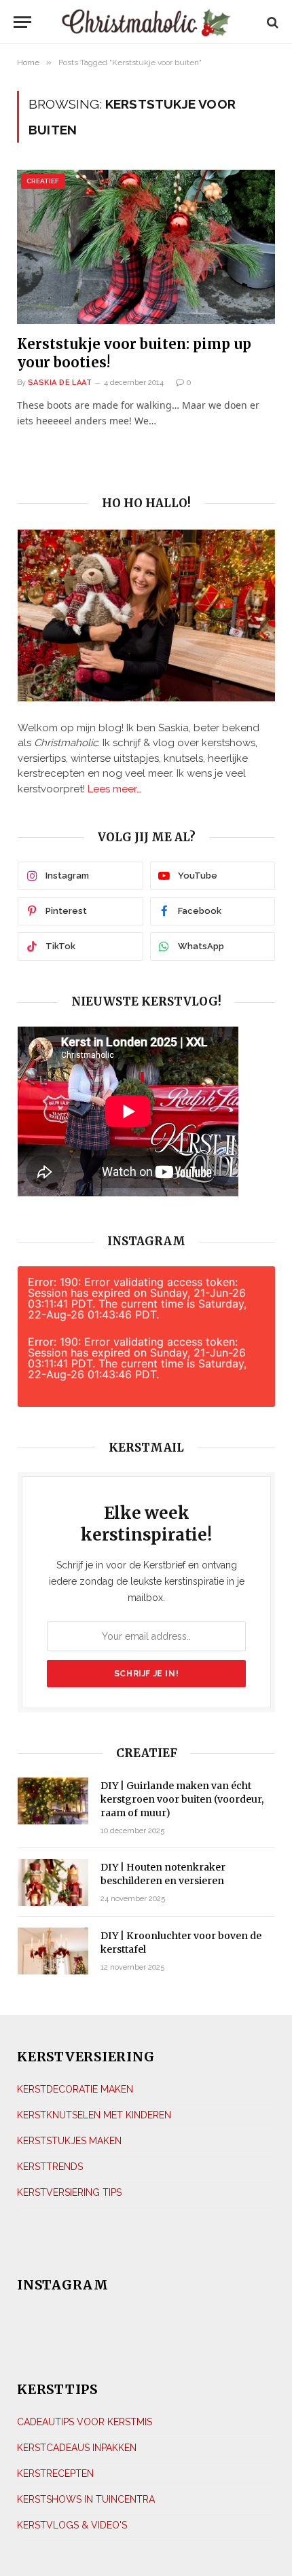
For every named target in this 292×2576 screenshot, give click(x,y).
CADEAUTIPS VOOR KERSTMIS (85, 2422)
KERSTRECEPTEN (55, 2473)
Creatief (43, 181)
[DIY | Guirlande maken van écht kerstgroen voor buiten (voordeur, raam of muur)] (53, 1801)
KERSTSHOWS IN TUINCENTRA (86, 2499)
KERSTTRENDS (50, 2167)
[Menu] (26, 22)
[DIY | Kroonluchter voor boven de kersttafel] (53, 1951)
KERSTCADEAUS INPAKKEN (77, 2448)
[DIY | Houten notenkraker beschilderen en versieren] (53, 1882)
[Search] (271, 22)
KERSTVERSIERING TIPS (69, 2192)
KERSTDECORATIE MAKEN (75, 2089)
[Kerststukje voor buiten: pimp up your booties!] (146, 246)
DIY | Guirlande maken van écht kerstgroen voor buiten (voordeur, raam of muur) (182, 1799)
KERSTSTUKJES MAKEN (69, 2141)
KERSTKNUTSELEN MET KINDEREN (94, 2115)
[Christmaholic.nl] (146, 22)
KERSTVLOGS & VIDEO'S (72, 2525)
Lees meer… (114, 789)
